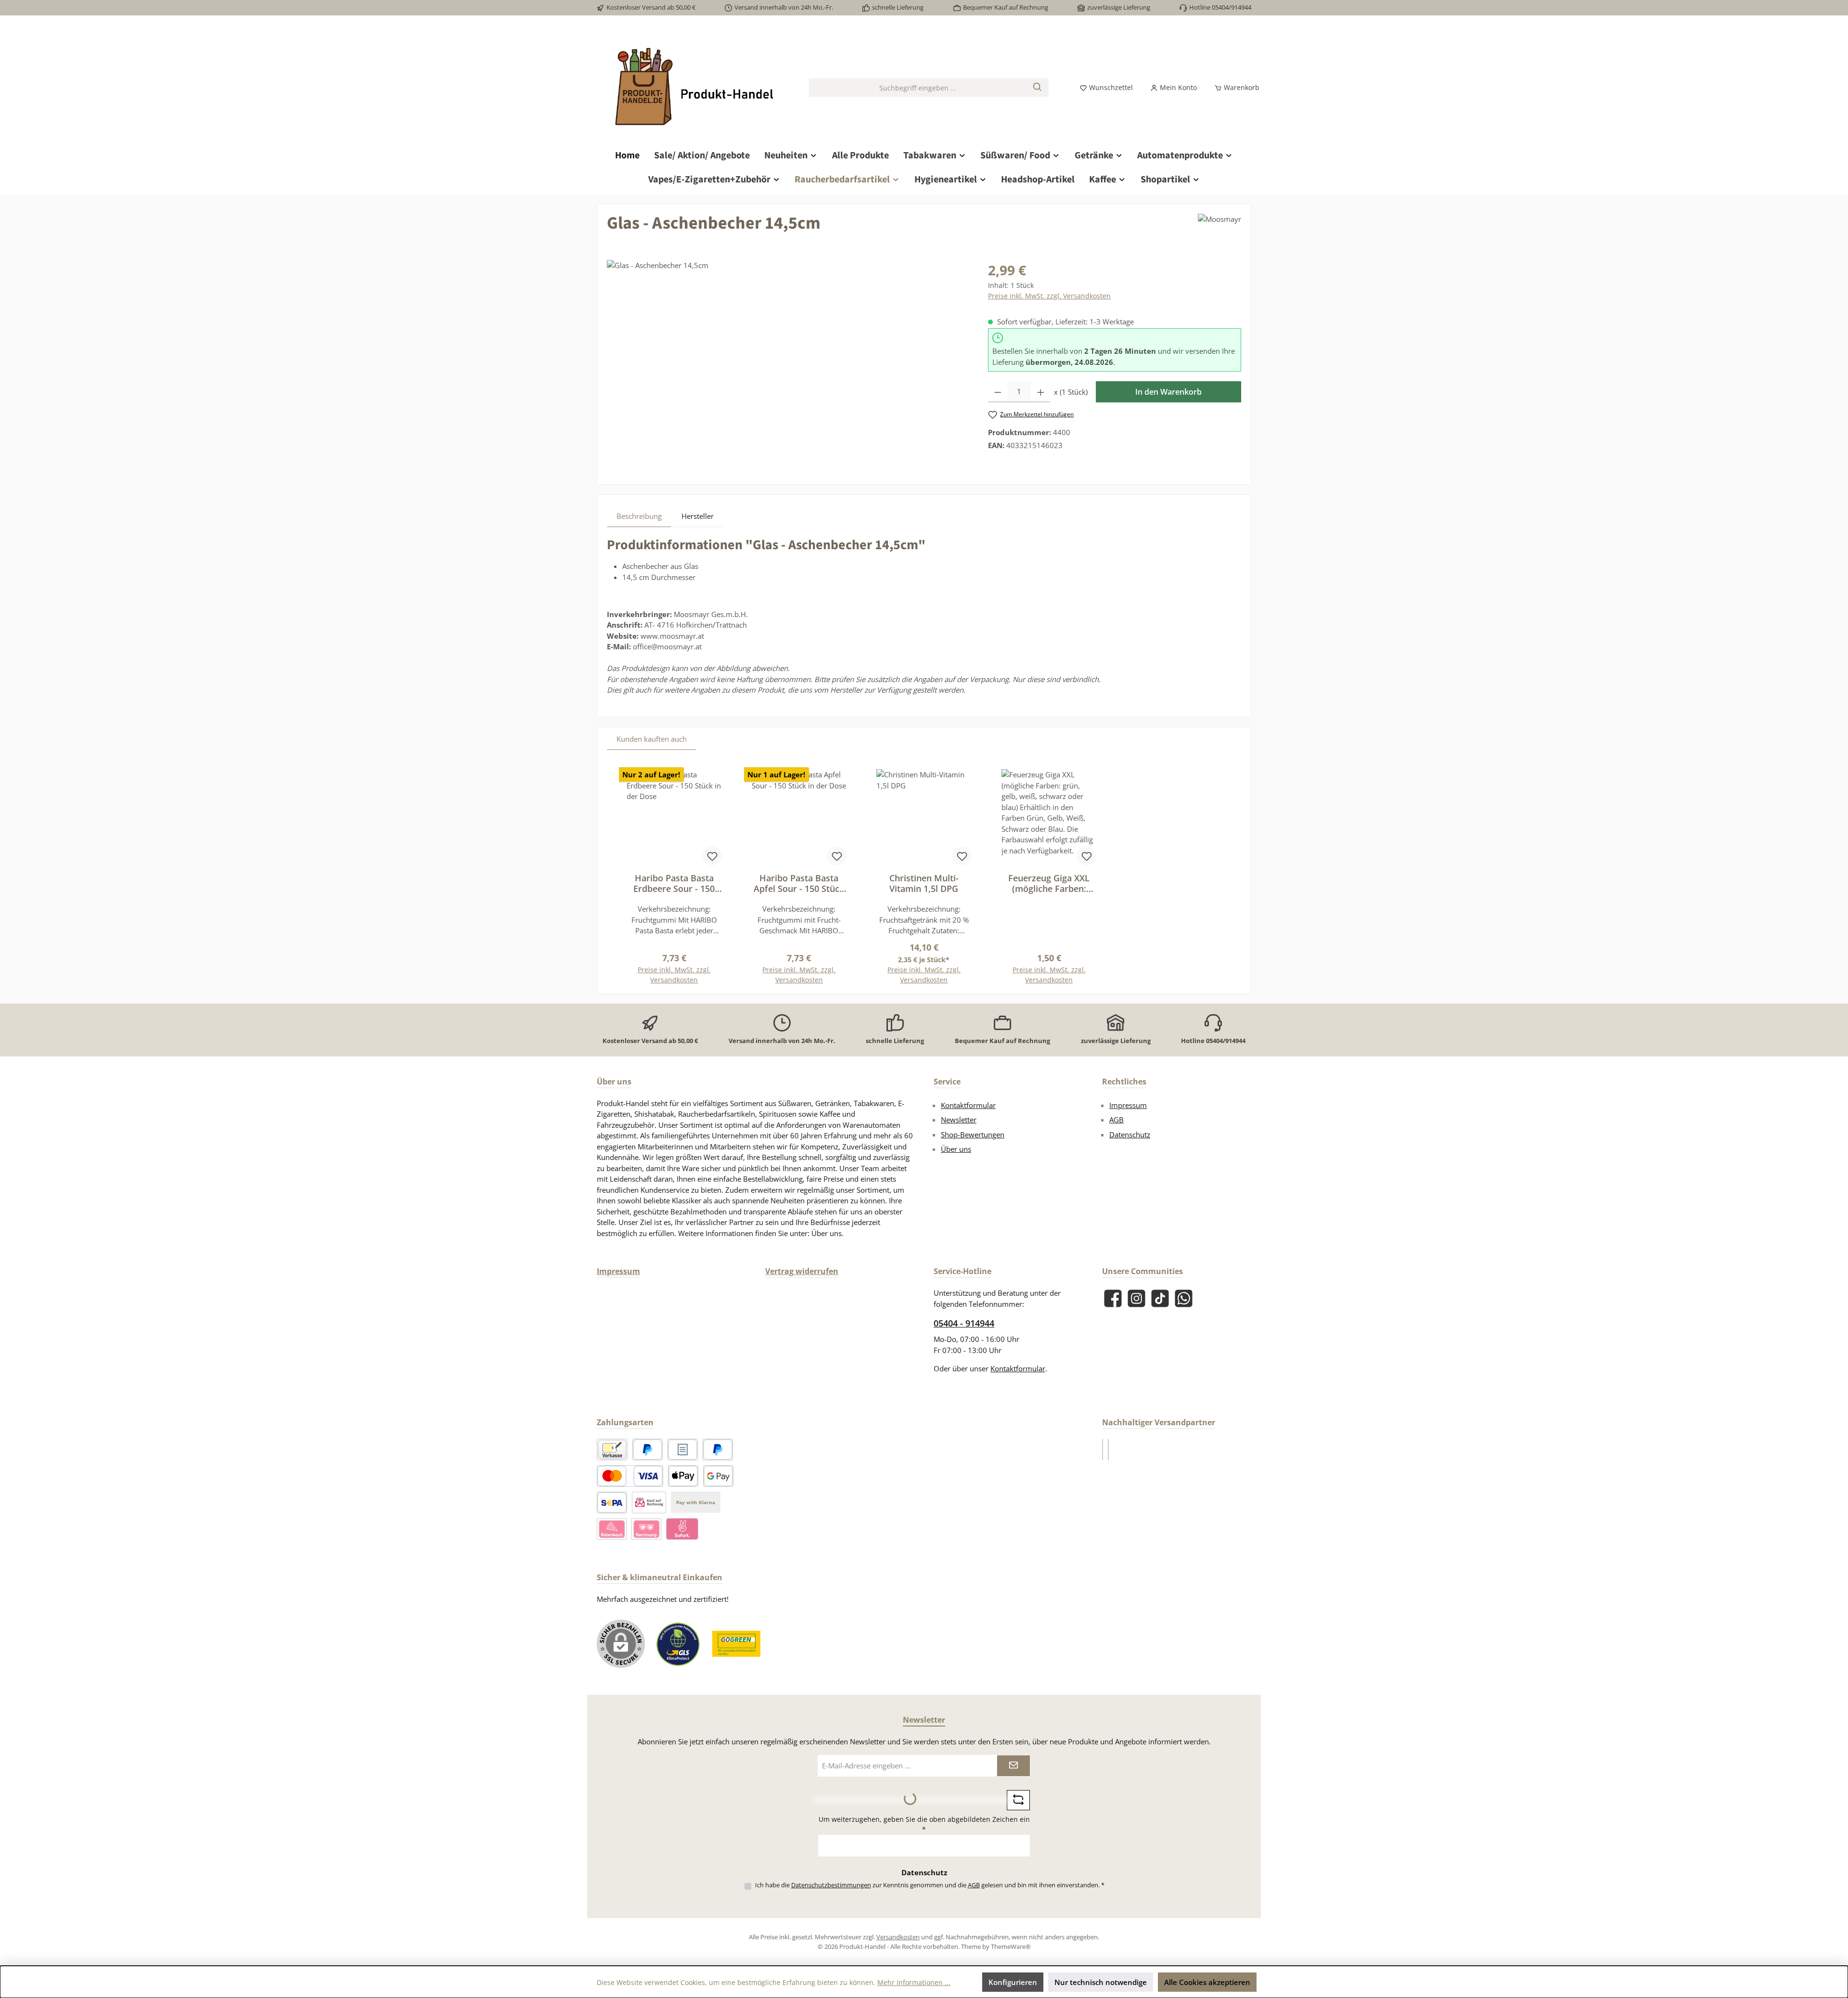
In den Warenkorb (1168, 392)
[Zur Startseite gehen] (693, 88)
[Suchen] (1038, 88)
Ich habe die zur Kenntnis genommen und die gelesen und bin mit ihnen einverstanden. (930, 1885)
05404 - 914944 (964, 1323)
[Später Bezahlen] (718, 1450)
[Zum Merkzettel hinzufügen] (712, 856)
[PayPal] (648, 1450)
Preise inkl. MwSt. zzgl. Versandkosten (1049, 296)
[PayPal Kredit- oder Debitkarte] (630, 1476)
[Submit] (1014, 1766)
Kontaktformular (968, 1105)
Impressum (1128, 1105)
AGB (1116, 1120)
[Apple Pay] (683, 1476)
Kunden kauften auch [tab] (652, 739)
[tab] (639, 516)
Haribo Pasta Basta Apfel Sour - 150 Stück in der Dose (799, 883)
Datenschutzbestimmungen (831, 1885)
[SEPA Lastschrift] (612, 1502)
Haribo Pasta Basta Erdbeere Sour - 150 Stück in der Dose (674, 883)
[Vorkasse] (612, 1450)
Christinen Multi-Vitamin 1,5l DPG (924, 883)
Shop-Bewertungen (973, 1134)
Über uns (956, 1149)
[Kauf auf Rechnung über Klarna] (646, 1529)
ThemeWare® (1011, 1946)
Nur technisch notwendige (1101, 1982)
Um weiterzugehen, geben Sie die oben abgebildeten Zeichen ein (924, 1824)
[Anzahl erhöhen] (1041, 392)
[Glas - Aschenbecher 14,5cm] (788, 363)
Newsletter (959, 1120)
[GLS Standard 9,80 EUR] (1108, 1450)
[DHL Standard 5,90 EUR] (1103, 1450)
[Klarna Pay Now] (682, 1529)
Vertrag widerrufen (802, 1271)
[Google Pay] (718, 1476)
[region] (788, 363)
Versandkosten (898, 1937)
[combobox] (918, 88)
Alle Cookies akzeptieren (1207, 1982)
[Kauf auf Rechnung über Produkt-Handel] (649, 1502)
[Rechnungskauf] (683, 1450)
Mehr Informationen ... (914, 1982)
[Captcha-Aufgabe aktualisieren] (1018, 1800)
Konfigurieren (1013, 1982)
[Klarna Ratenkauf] (612, 1529)
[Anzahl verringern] (998, 392)
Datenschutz (1130, 1134)
